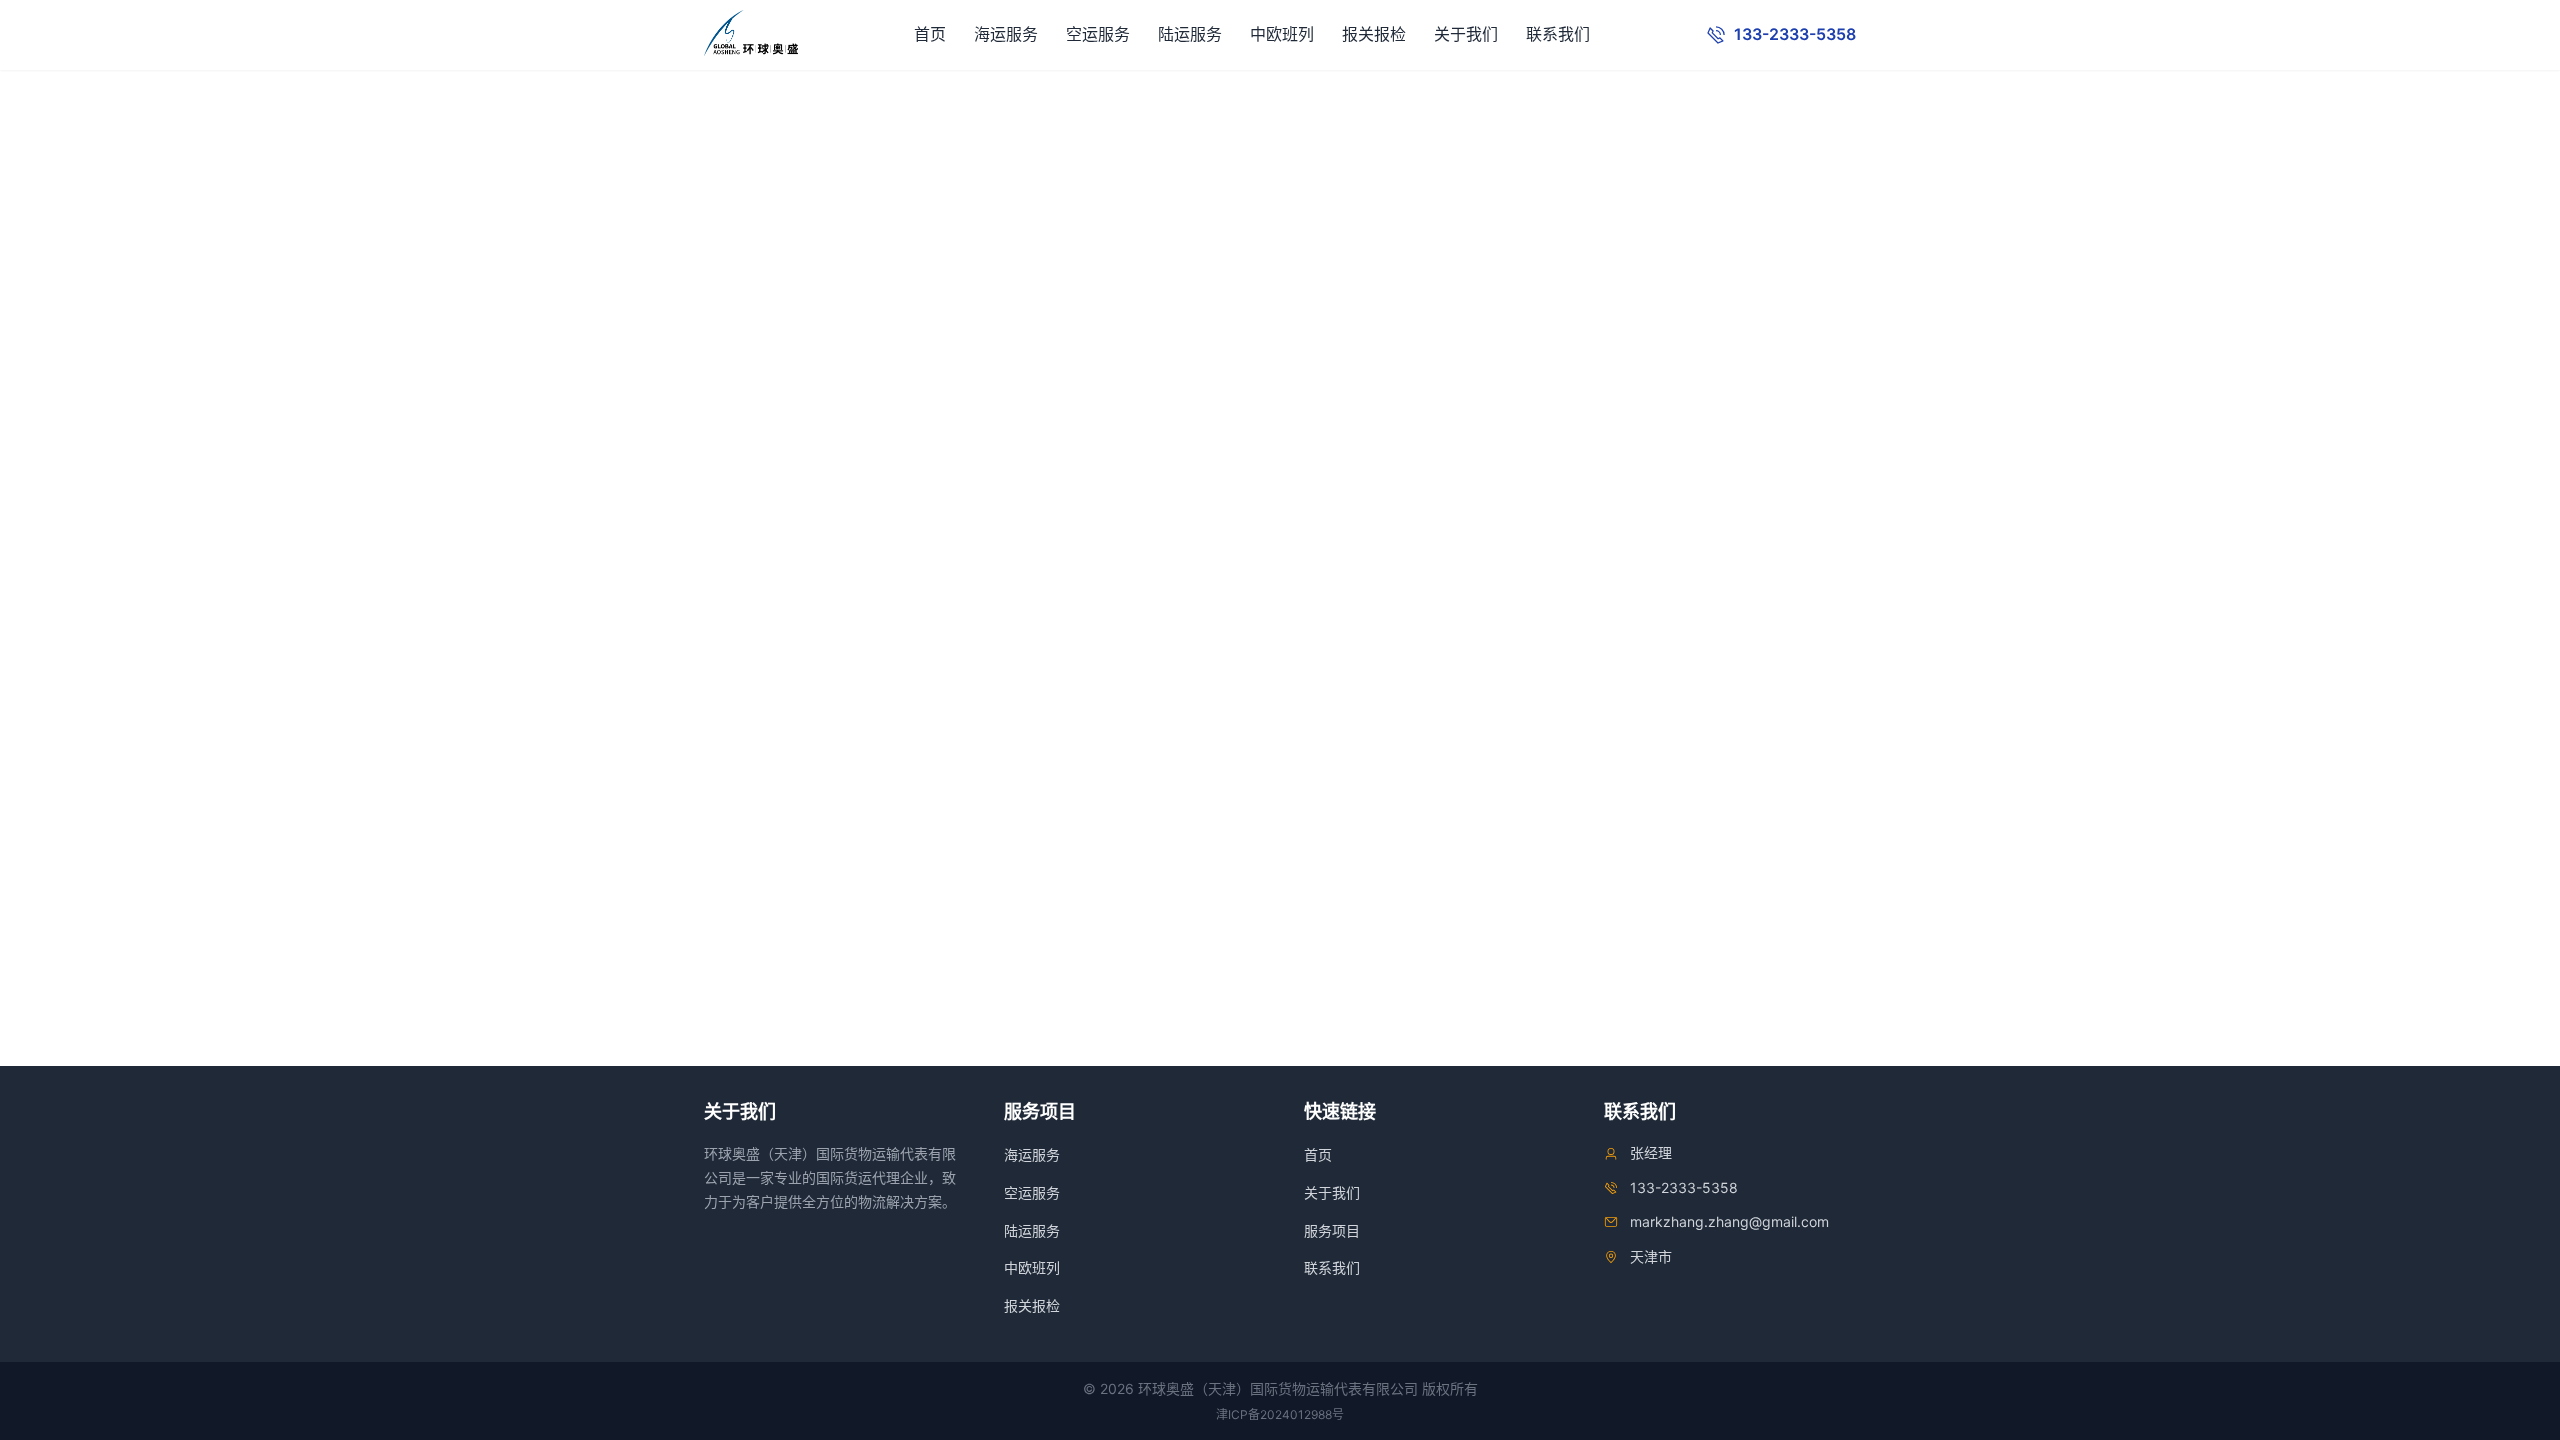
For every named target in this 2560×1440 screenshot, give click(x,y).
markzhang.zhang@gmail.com (1729, 1221)
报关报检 (1374, 34)
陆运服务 (1190, 34)
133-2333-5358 (1684, 1187)
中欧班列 (1282, 34)
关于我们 (1466, 34)
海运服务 (1006, 34)
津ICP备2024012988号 (1280, 1414)
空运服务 (1098, 34)
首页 (930, 34)
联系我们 (1558, 34)
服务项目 (1332, 1230)
